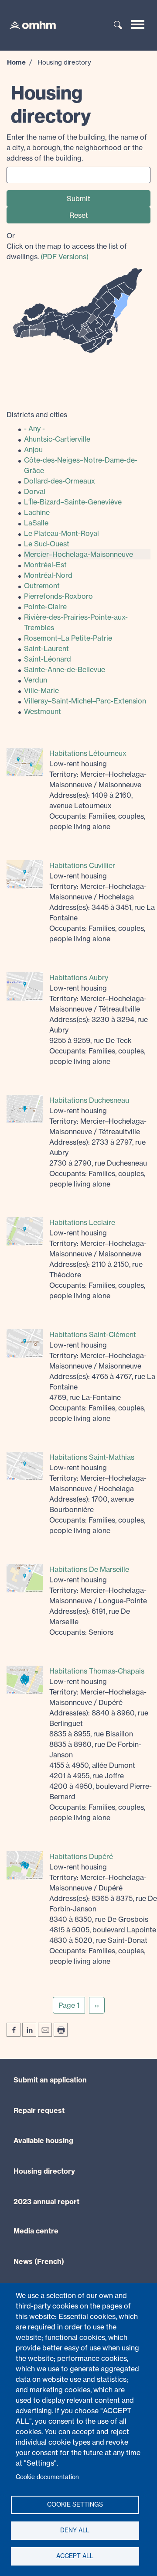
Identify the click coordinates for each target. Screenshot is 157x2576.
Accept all (75, 2556)
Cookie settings (75, 2504)
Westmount (43, 711)
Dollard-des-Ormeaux (60, 481)
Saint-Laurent (46, 648)
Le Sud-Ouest (47, 544)
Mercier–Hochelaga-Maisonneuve (78, 554)
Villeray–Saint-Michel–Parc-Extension (85, 701)
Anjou (33, 449)
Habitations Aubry (79, 978)
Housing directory (44, 2171)
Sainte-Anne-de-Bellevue (65, 669)
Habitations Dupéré (81, 1856)
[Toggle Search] (118, 26)
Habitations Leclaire (82, 1222)
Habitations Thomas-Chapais (97, 1671)
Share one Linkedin (29, 2030)
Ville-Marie (41, 690)
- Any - (34, 429)
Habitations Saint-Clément (93, 1334)
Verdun (36, 680)
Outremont (42, 586)
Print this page (61, 2030)
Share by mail (45, 2030)
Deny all (75, 2530)
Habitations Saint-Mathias (92, 1457)
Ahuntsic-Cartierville (57, 439)
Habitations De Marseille (89, 1569)
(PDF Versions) (65, 257)
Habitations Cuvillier (82, 865)
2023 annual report (46, 2202)
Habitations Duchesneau (89, 1100)
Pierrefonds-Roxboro (58, 596)
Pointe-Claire (45, 607)
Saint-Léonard (48, 659)
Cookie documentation (47, 2477)
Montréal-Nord (48, 575)
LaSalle (36, 523)
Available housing (43, 2140)
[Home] (28, 24)
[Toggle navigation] (138, 24)
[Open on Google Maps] (25, 761)
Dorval (35, 491)
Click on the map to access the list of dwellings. (67, 246)
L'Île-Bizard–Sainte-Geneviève (73, 502)
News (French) (39, 2261)
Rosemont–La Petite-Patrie (68, 638)
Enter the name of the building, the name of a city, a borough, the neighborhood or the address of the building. (77, 147)
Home (16, 62)
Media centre (36, 2231)
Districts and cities (37, 415)
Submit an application (50, 2080)
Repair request (39, 2110)
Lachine (37, 512)
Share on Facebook (14, 2030)
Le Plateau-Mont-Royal (61, 533)
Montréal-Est (45, 565)
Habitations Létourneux (88, 753)
